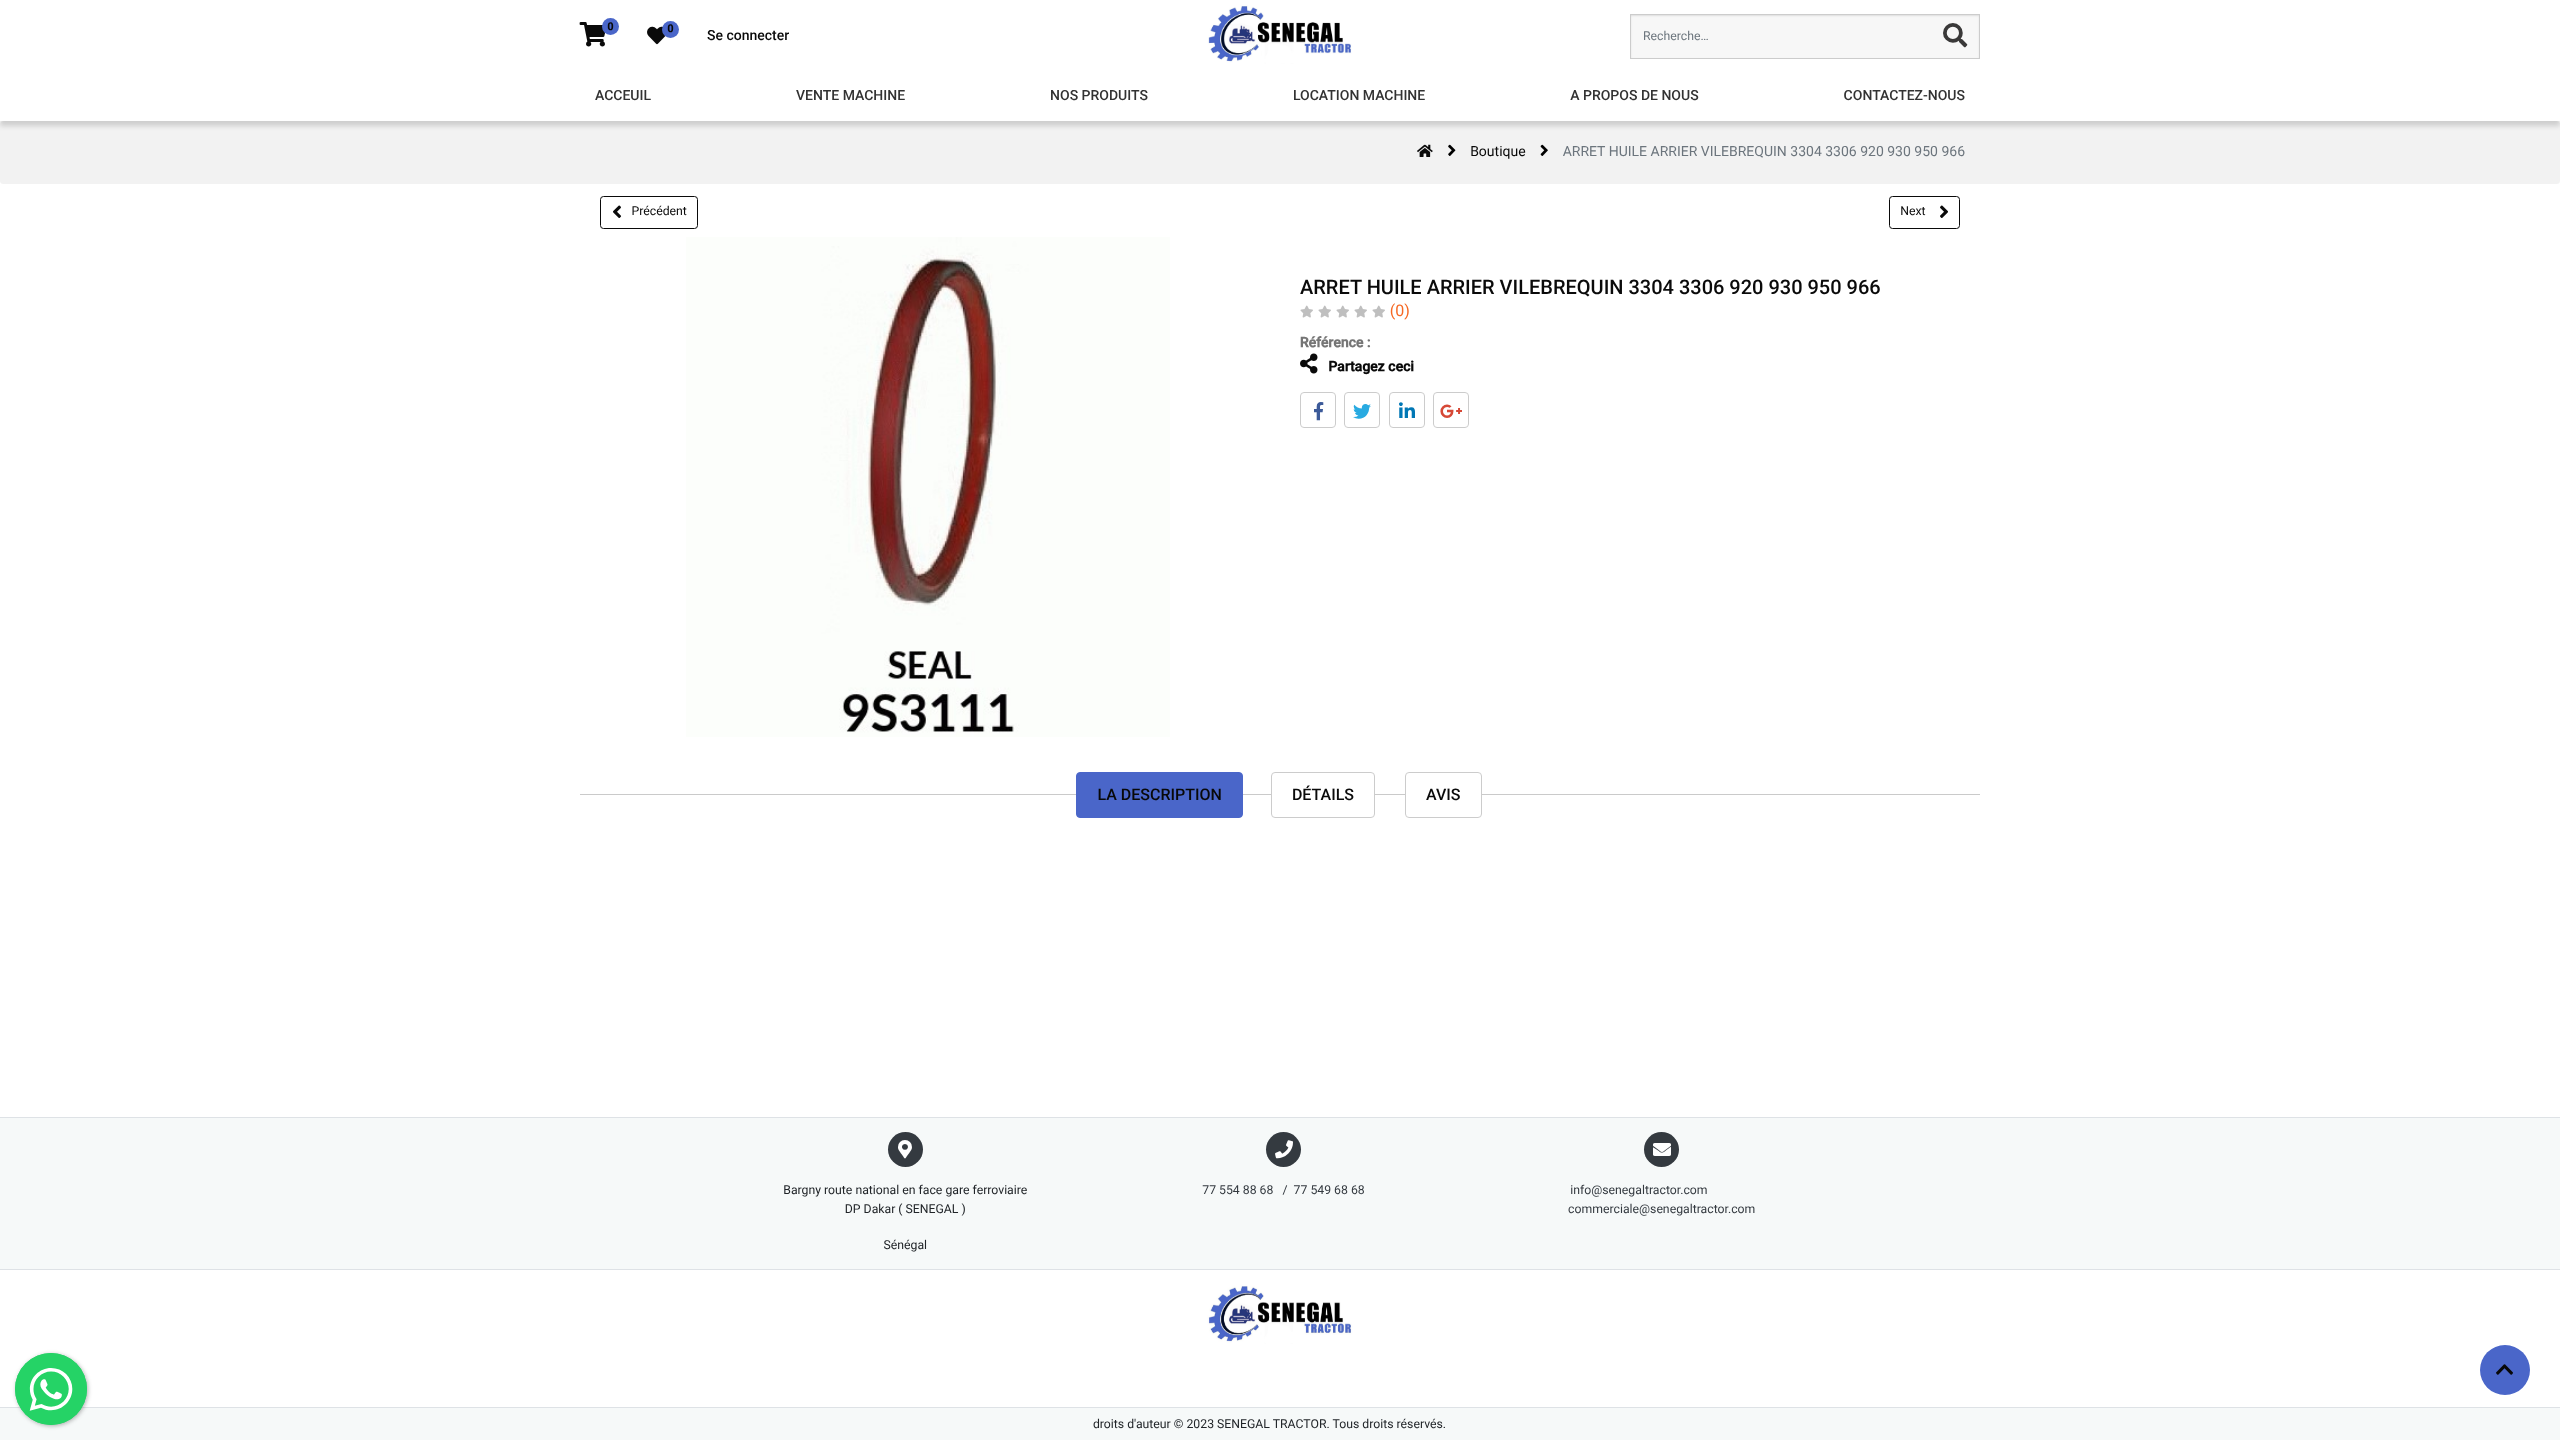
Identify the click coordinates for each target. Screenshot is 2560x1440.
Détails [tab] (1323, 794)
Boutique (1498, 152)
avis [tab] (1443, 794)
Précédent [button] (659, 211)
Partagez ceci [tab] (1369, 367)
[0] (593, 36)
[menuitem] (623, 96)
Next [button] (1914, 211)
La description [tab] (1159, 794)
